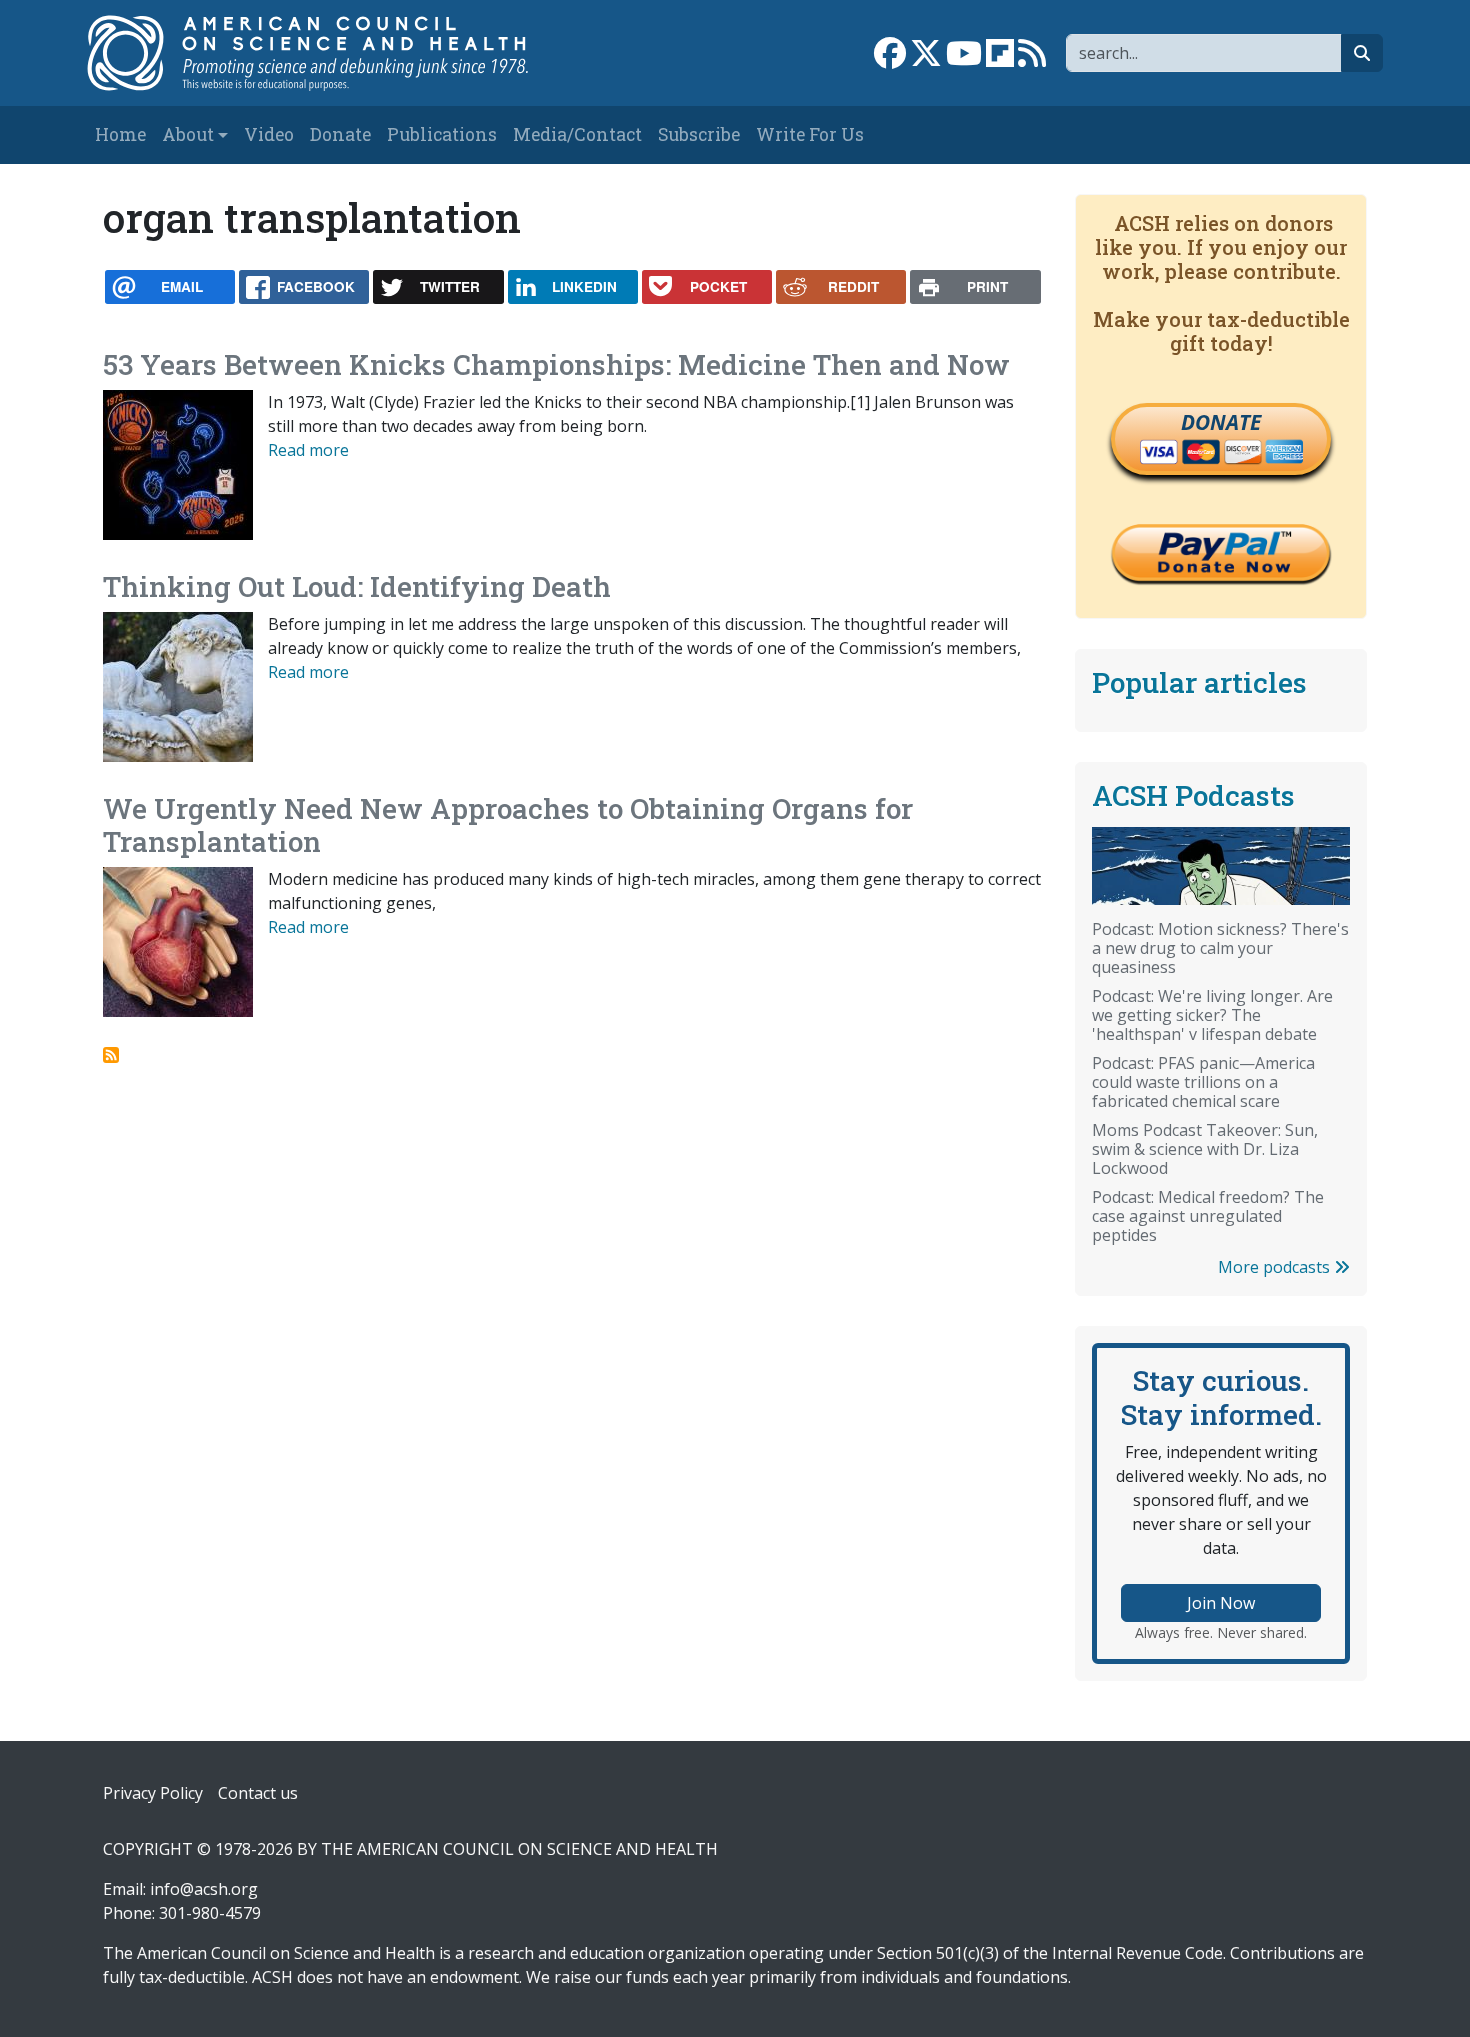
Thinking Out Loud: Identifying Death (357, 586)
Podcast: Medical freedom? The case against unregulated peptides (1208, 1216)
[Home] (328, 53)
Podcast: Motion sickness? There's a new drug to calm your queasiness (1220, 948)
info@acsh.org (204, 1889)
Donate (340, 134)
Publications (442, 134)
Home (120, 134)
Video (269, 134)
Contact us (258, 1793)
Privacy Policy (153, 1793)
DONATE (1221, 422)
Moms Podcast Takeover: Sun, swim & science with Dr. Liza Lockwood (1205, 1149)
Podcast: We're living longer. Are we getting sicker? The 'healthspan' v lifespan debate (1212, 1015)
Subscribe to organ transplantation (111, 1055)
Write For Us (810, 134)
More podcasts (1276, 1267)
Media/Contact (577, 134)
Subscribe (699, 134)
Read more (308, 450)
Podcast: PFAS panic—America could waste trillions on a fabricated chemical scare (1203, 1082)
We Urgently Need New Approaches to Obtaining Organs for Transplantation (508, 825)
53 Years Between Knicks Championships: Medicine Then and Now (556, 364)
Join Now (1221, 1603)
